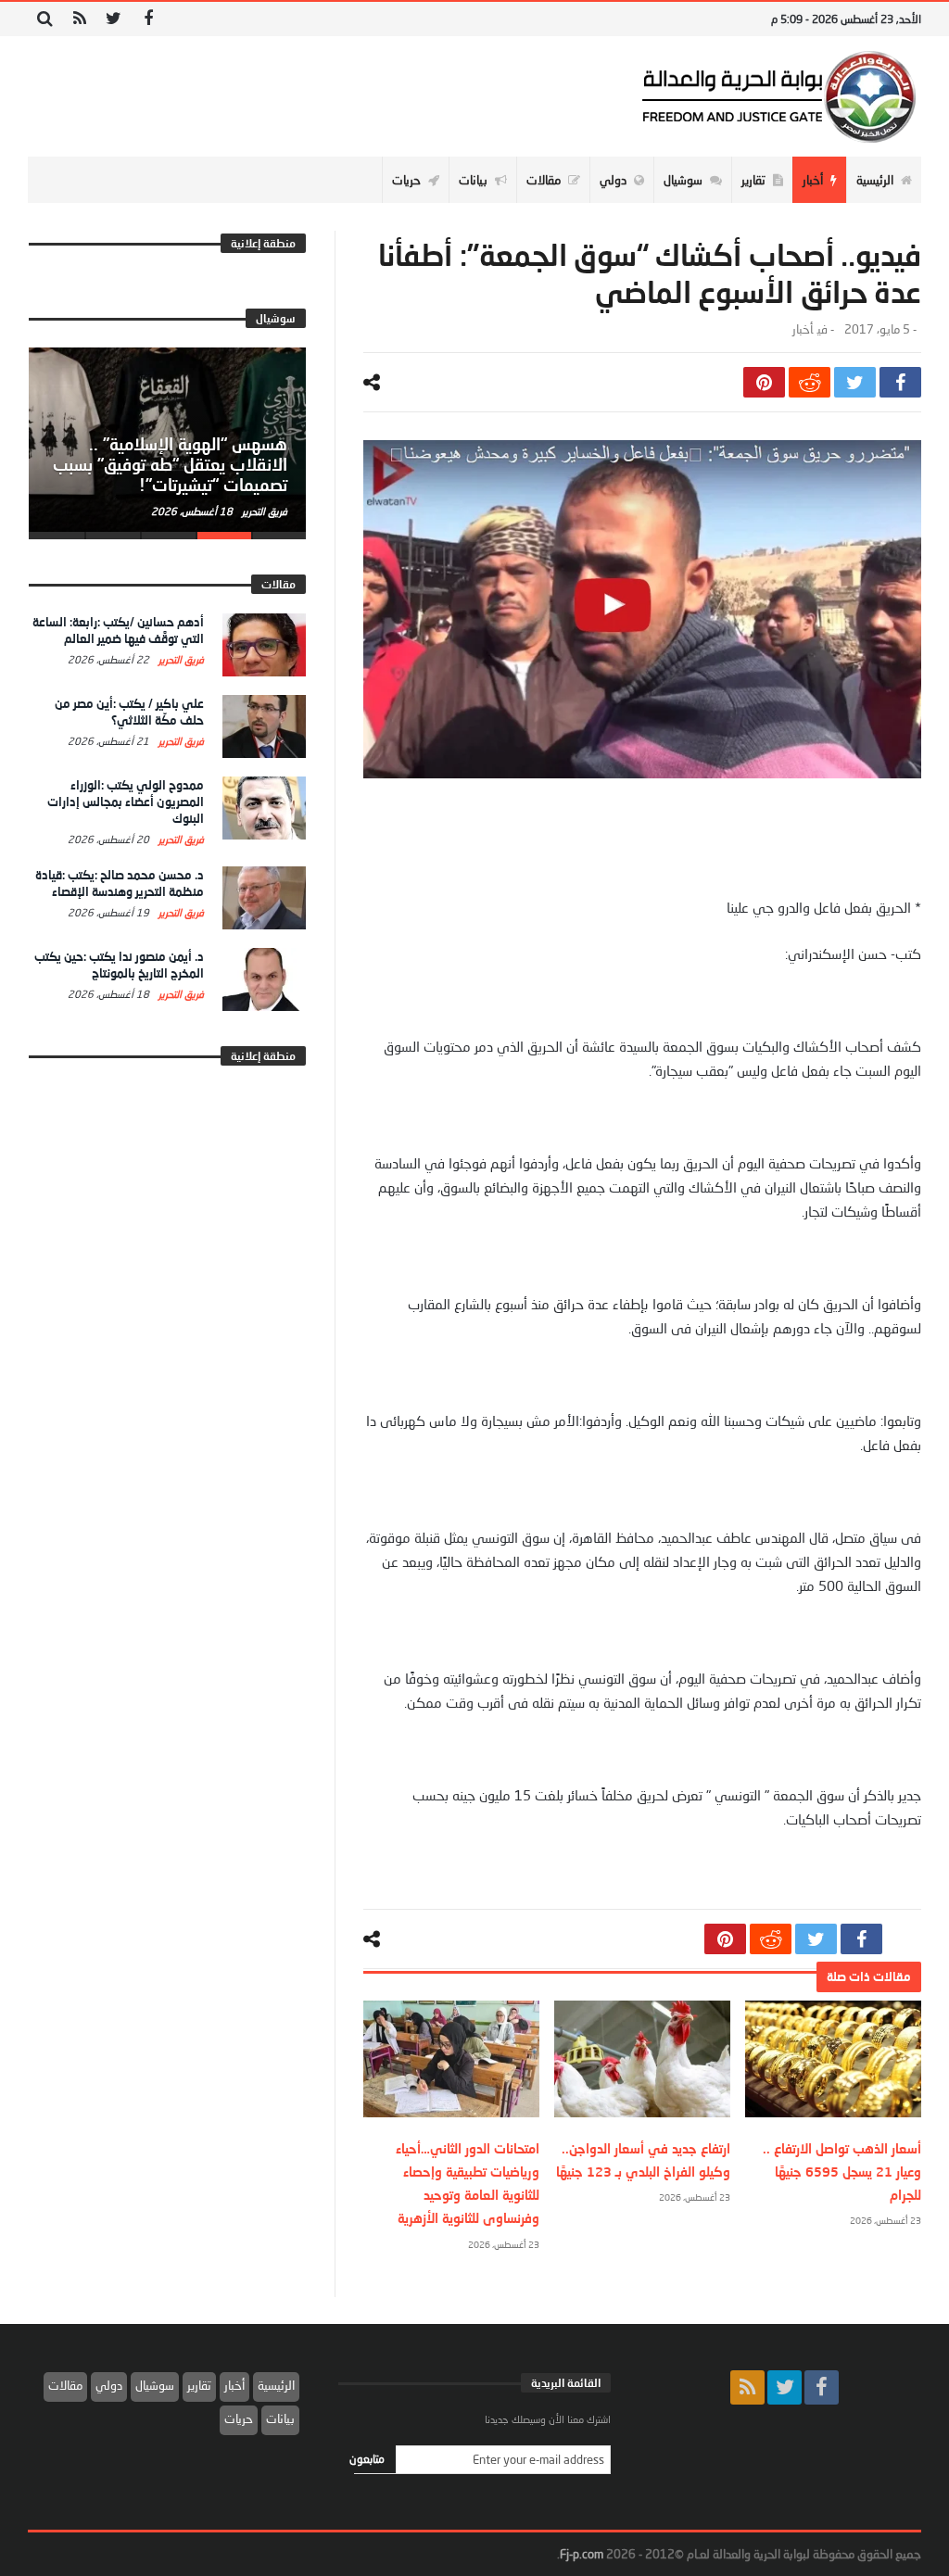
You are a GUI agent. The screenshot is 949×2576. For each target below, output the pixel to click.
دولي (109, 2385)
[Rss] (79, 19)
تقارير (199, 2385)
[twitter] (855, 382)
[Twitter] (114, 19)
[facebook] (900, 382)
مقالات (65, 2385)
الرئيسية (276, 2385)
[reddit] (810, 382)
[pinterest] (764, 382)
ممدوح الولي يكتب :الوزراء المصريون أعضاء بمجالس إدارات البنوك (126, 802)
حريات (239, 2418)
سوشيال (155, 2385)
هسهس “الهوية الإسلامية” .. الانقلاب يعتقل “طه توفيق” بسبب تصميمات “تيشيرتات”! (170, 464)
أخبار (803, 329)
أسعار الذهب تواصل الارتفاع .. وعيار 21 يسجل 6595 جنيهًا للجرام (842, 2172)
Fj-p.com (582, 2554)
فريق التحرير (263, 511)
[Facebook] (148, 19)
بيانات (280, 2418)
